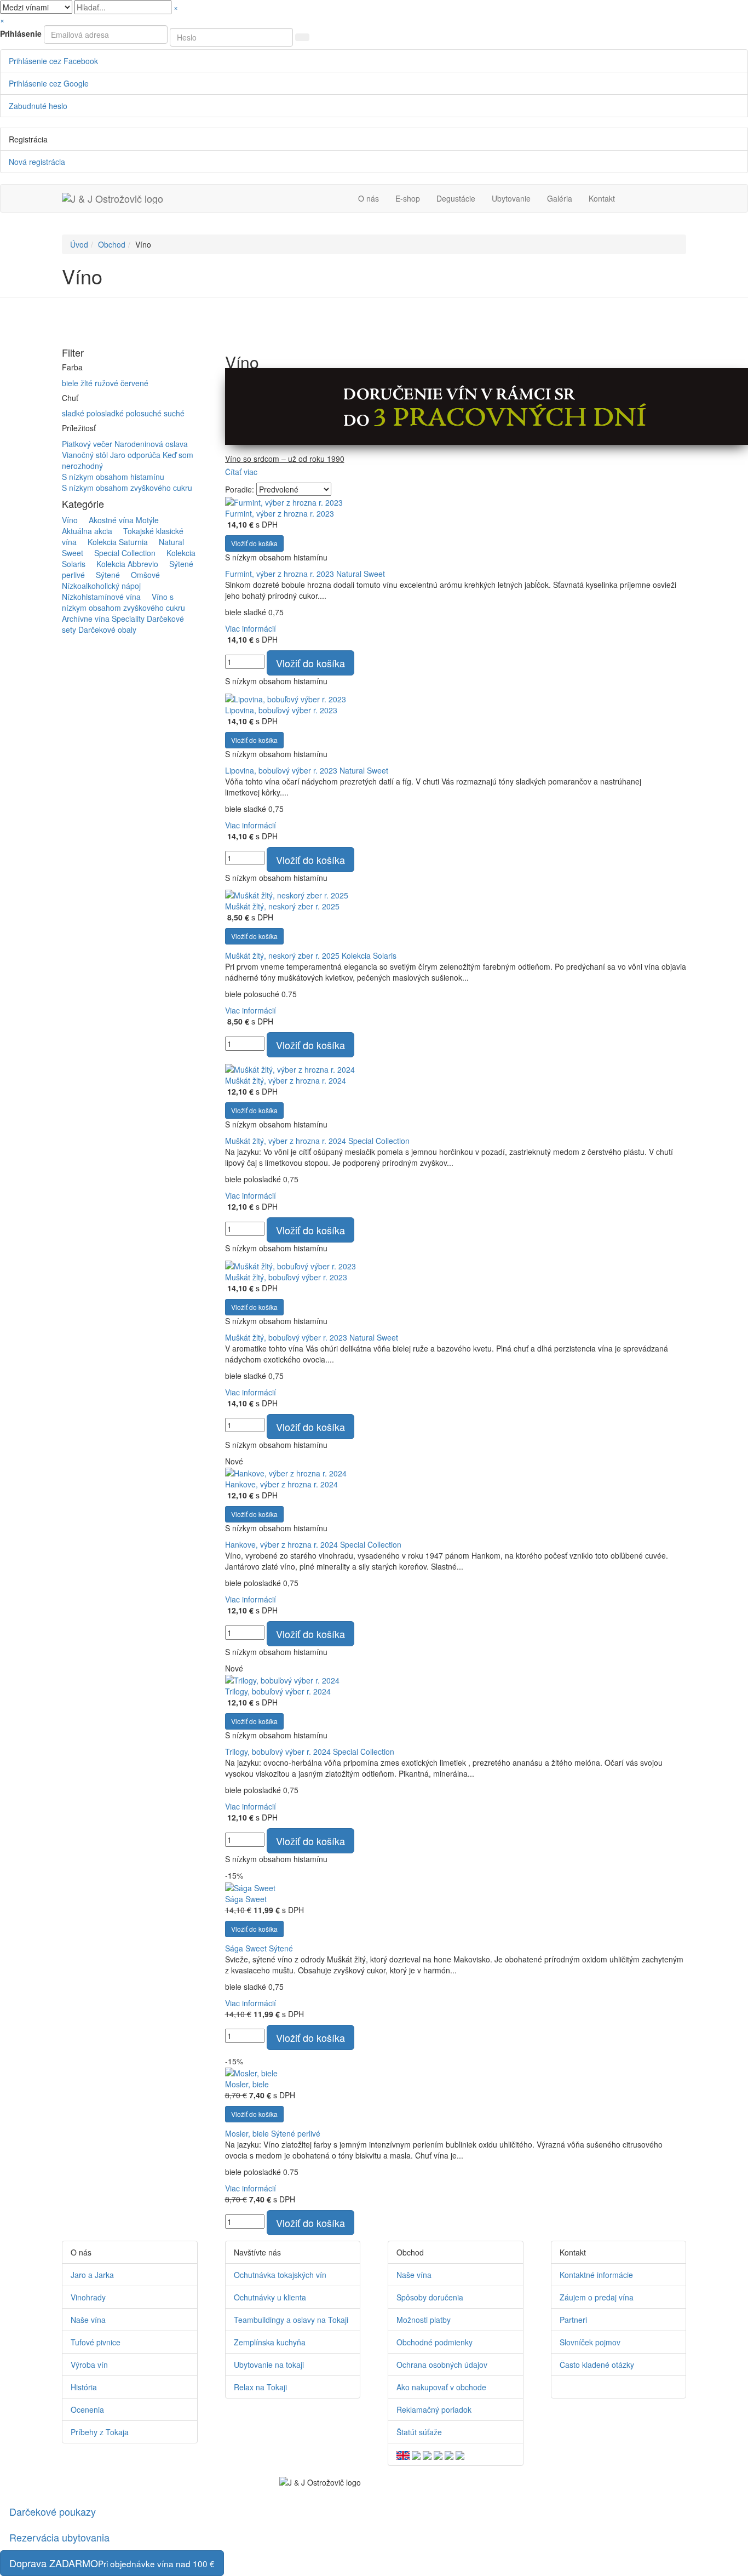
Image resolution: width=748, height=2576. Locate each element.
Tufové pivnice (96, 2342)
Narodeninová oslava (151, 444)
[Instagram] (578, 2387)
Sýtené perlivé (296, 2133)
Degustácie (456, 198)
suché (174, 413)
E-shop (408, 198)
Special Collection (120, 553)
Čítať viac (241, 472)
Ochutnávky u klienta (270, 2297)
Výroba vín (89, 2365)
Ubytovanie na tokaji (269, 2365)
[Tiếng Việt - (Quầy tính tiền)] (460, 2454)
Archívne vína (86, 619)
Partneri (573, 2320)
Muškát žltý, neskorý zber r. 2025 (282, 906)
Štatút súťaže (419, 2432)
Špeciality (128, 619)
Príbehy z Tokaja (100, 2432)
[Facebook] (562, 2387)
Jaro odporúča (136, 455)
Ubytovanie (511, 198)
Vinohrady (88, 2297)
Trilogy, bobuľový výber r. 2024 (278, 1691)
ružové (108, 383)
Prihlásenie (21, 33)
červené (134, 383)
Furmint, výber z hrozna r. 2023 (280, 513)
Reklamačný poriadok (434, 2409)
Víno (70, 520)
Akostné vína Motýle (119, 520)
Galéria (560, 198)
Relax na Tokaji (260, 2387)
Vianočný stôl (86, 455)
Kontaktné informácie (596, 2275)
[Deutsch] (416, 2454)
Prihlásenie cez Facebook (53, 61)
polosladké (106, 413)
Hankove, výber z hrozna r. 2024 (281, 1484)
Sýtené (103, 575)
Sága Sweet (246, 1899)
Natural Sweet (361, 574)
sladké (74, 413)
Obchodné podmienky (435, 2342)
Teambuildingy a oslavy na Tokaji (291, 2320)
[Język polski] (427, 2454)
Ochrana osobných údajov (442, 2365)
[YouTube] (570, 2387)
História (84, 2387)
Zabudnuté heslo (38, 106)
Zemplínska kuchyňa (270, 2342)
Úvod (79, 244)
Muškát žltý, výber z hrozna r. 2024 (286, 1080)
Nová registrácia (37, 162)
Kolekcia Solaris (369, 955)
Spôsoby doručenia (430, 2297)
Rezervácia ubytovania (59, 2537)
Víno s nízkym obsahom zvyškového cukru (123, 602)
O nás (369, 198)
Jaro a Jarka (92, 2275)
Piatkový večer (88, 444)
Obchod (112, 244)
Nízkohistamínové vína (106, 591)
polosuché (145, 413)
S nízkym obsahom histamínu (113, 477)
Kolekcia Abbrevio (123, 564)
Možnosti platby (424, 2320)
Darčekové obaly (107, 629)
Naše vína (88, 2320)
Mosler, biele (247, 2084)
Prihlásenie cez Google (49, 83)
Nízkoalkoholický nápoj (115, 580)
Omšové (141, 575)
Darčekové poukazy (53, 2511)
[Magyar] (438, 2454)
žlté (88, 383)
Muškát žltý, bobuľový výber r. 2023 (286, 1277)
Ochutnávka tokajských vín (280, 2275)
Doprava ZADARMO (112, 2563)
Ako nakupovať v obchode (441, 2387)
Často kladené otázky (597, 2365)
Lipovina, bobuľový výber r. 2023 (281, 710)
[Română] (449, 2454)
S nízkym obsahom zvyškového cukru (127, 488)
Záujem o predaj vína (597, 2297)
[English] (403, 2454)
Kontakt (602, 198)
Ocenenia (87, 2409)
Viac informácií (251, 628)
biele (71, 383)
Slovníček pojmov (590, 2342)
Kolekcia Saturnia (113, 542)
